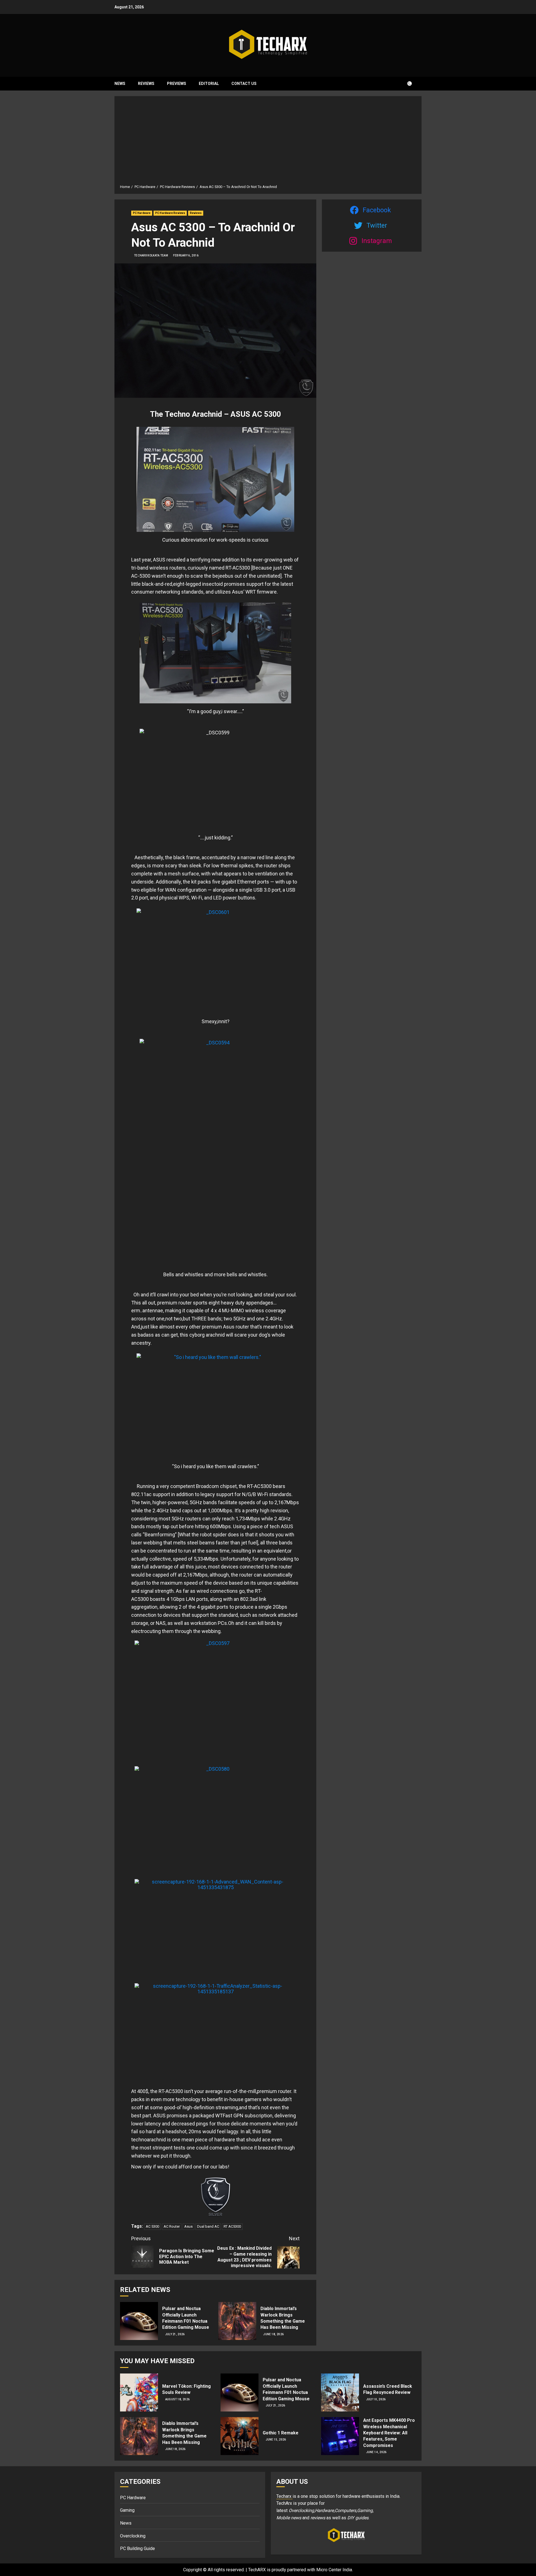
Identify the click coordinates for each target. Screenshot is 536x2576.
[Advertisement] (268, 142)
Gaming (127, 2510)
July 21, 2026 (175, 2334)
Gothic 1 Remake (281, 2433)
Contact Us (244, 84)
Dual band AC (208, 2226)
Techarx (284, 2496)
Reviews (146, 84)
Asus (188, 2226)
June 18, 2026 (273, 2334)
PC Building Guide (137, 2548)
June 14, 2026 (376, 2452)
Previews (177, 84)
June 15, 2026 (276, 2440)
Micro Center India (334, 2570)
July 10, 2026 (376, 2399)
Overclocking (133, 2536)
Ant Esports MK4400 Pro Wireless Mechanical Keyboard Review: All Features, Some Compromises (389, 2433)
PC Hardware (142, 213)
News (120, 84)
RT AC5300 (232, 2226)
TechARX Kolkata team (151, 255)
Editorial (209, 84)
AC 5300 (152, 2226)
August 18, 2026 (178, 2399)
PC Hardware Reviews (170, 213)
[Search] (418, 84)
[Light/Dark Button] (406, 84)
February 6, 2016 (186, 255)
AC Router (172, 2226)
